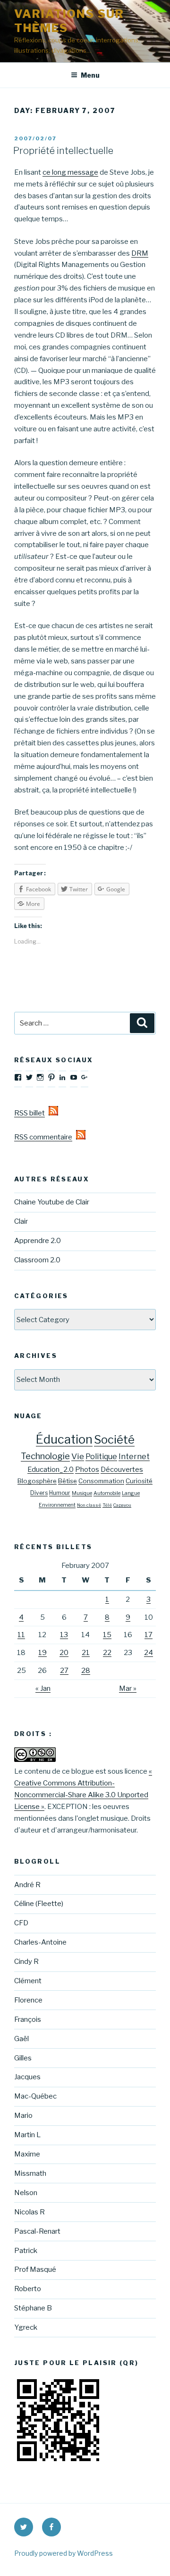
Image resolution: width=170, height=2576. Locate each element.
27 (64, 1671)
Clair (21, 1221)
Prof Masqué (35, 2269)
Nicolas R (30, 2212)
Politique (101, 1457)
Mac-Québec (35, 2096)
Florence (28, 2000)
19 (42, 1653)
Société (114, 1440)
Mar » (128, 1688)
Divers (39, 1493)
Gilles (23, 2058)
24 (149, 1653)
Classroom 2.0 (37, 1260)
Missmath (30, 2173)
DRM (140, 253)
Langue (131, 1493)
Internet (134, 1457)
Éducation (64, 1439)
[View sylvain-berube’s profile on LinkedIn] (62, 1077)
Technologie (45, 1456)
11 (21, 1635)
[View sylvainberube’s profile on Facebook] (18, 1077)
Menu (90, 75)
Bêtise (68, 1481)
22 (107, 1653)
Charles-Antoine (40, 1942)
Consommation (101, 1481)
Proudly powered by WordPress (64, 2553)
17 (149, 1635)
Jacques (27, 2077)
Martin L (27, 2135)
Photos (87, 1470)
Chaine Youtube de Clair (52, 1202)
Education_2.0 (51, 1470)
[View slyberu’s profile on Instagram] (40, 1077)
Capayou (122, 1505)
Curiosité (139, 1481)
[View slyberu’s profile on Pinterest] (51, 1077)
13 (64, 1635)
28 (86, 1671)
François (28, 2019)
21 (86, 1653)
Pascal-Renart (37, 2231)
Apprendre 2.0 (38, 1241)
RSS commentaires (45, 1137)
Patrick (26, 2251)
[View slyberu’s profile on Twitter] (29, 1077)
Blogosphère (37, 1481)
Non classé (89, 1505)
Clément (28, 1981)
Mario (23, 2116)
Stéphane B (33, 2308)
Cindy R (26, 1962)
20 (64, 1653)
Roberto (28, 2289)
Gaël (21, 2039)
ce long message (70, 172)
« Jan (43, 1688)
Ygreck (26, 2327)
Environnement (57, 1505)
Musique (82, 1493)
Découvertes (122, 1470)
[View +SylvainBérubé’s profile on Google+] (85, 1077)
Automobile (107, 1493)
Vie (78, 1456)
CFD (21, 1923)
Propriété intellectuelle (63, 151)
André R (27, 1885)
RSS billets (31, 1113)
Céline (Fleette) (39, 1904)
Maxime (27, 2154)
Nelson (26, 2193)
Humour (60, 1493)
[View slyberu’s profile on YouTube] (74, 1077)
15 (107, 1635)
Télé (107, 1505)
